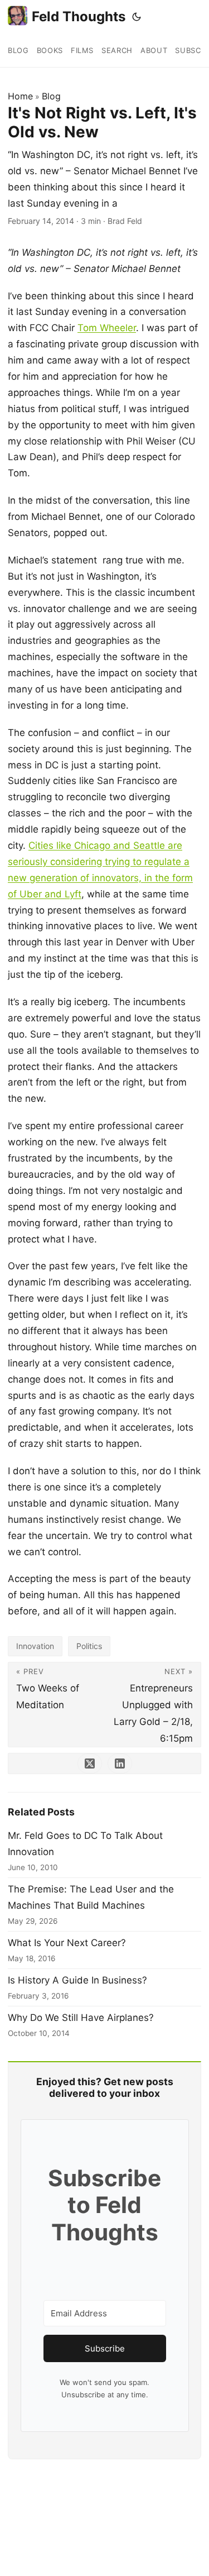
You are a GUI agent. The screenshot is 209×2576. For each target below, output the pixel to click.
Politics (89, 1646)
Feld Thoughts (79, 16)
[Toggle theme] (137, 17)
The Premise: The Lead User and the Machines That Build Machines (91, 1897)
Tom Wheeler (107, 328)
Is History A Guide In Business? (77, 1980)
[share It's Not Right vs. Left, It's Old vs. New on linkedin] (120, 1763)
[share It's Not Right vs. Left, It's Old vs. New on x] (90, 1763)
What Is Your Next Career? (67, 1943)
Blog (51, 96)
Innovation (35, 1646)
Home (20, 96)
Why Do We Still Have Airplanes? (81, 2018)
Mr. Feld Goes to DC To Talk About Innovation (85, 1844)
